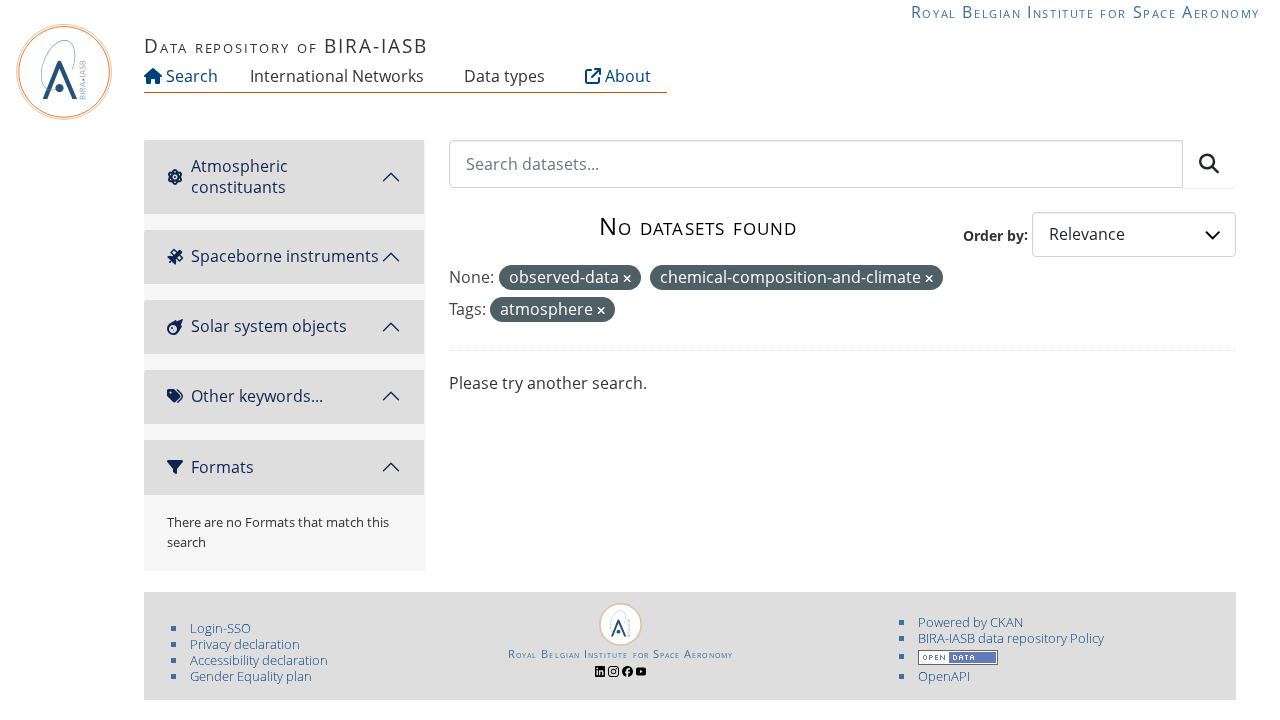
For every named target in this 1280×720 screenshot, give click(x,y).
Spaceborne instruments (285, 256)
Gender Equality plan (251, 676)
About (626, 76)
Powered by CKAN (970, 622)
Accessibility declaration (259, 660)
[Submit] (1209, 164)
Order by (993, 234)
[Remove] (627, 278)
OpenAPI (944, 676)
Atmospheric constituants (239, 176)
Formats (222, 467)
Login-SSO (220, 628)
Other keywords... (257, 396)
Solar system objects (269, 326)
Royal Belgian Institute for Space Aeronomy (1085, 12)
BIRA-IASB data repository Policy (1011, 638)
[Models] (428, 76)
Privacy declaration (245, 644)
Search (190, 76)
